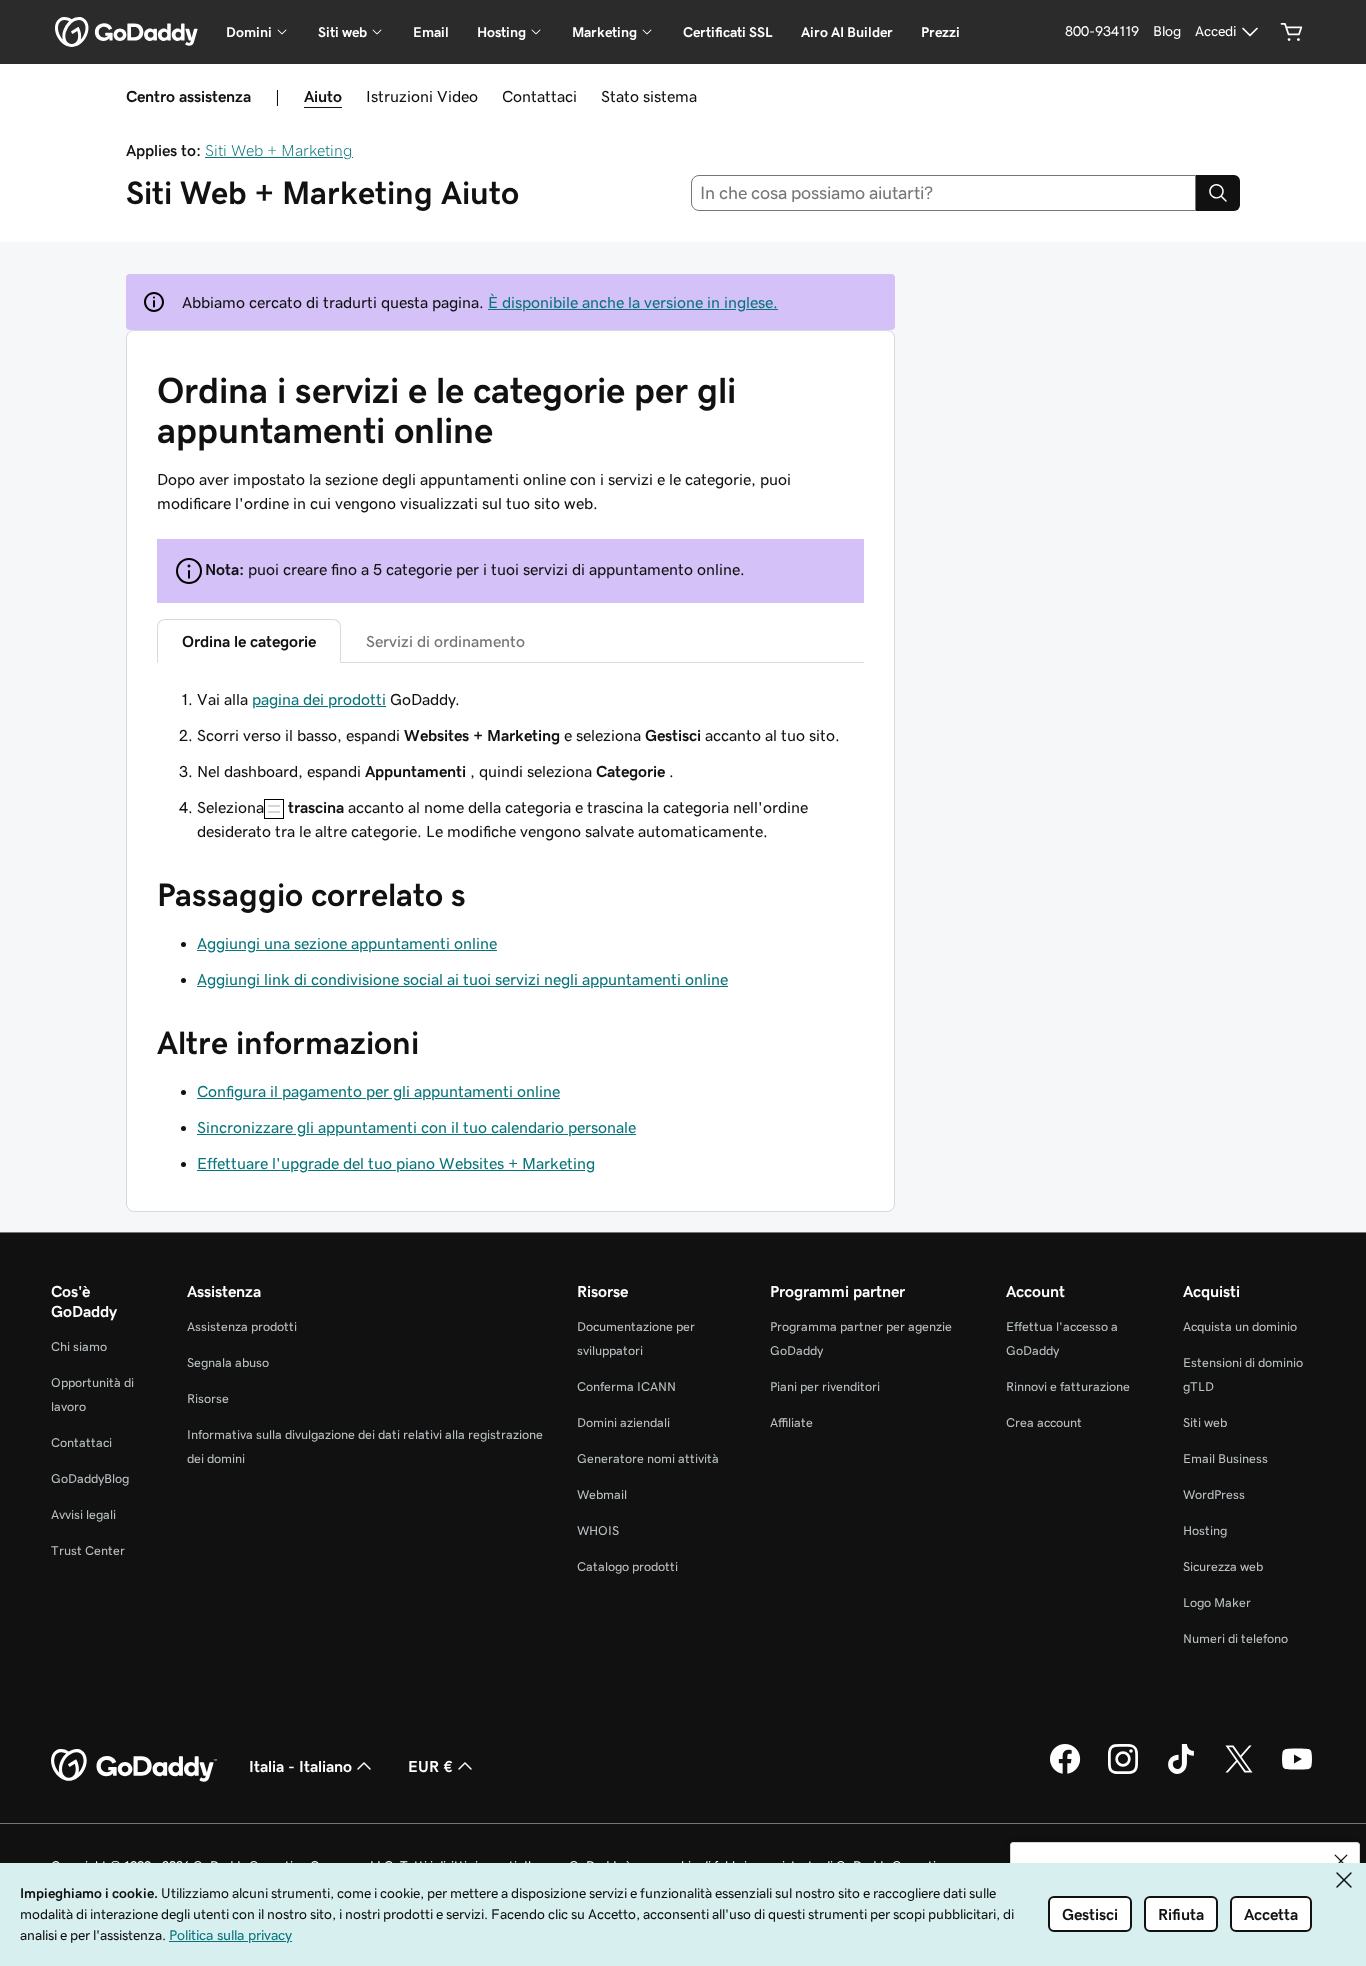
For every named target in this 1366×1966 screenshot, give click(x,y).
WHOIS (598, 1530)
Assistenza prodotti (242, 1326)
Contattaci (539, 96)
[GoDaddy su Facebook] (1065, 1771)
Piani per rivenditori (825, 1386)
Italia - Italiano (300, 1766)
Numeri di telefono (1235, 1638)
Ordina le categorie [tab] (249, 641)
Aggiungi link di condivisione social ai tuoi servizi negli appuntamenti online (462, 979)
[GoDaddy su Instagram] (1123, 1771)
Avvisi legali (83, 1514)
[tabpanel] (510, 765)
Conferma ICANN (626, 1386)
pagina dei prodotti (319, 699)
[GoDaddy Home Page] (134, 1766)
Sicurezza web (1223, 1566)
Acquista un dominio (1240, 1326)
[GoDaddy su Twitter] (1239, 1771)
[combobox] (944, 193)
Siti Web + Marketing (279, 150)
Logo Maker (1217, 1602)
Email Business (1225, 1458)
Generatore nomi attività (648, 1458)
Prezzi (940, 32)
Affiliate (791, 1422)
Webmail (602, 1494)
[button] (1341, 1861)
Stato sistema (649, 96)
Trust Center (88, 1550)
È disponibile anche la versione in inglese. (633, 302)
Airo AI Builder (847, 32)
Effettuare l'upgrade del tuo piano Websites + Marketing (396, 1163)
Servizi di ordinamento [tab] (445, 641)
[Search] (1218, 193)
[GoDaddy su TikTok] (1181, 1771)
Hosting (1205, 1530)
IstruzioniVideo (422, 96)
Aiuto (323, 96)
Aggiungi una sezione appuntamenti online (347, 943)
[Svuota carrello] (1292, 32)
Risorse (208, 1398)
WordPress (1214, 1494)
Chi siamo (79, 1346)
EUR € (430, 1766)
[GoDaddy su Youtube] (1297, 1771)
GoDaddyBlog (90, 1478)
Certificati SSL (728, 32)
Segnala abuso (228, 1362)
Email (431, 32)
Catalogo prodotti (627, 1566)
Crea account (1044, 1422)
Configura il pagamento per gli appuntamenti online (378, 1091)
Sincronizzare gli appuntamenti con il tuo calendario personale (416, 1127)
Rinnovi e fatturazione (1068, 1386)
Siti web (1205, 1422)
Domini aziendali (623, 1422)
